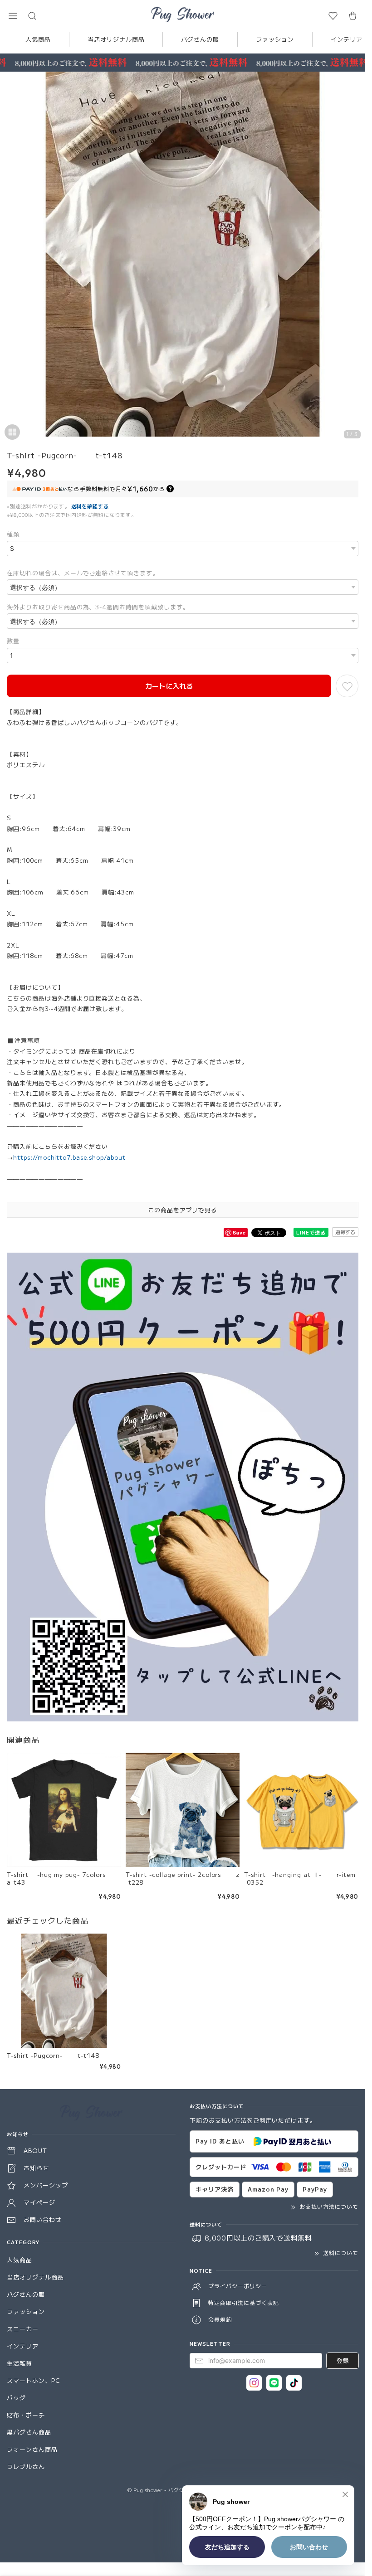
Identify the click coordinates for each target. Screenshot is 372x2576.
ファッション (275, 39)
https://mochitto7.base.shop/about (69, 1157)
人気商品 (38, 39)
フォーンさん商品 (32, 2449)
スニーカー (23, 2329)
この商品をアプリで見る (183, 1210)
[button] (13, 16)
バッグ (16, 2398)
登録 (343, 2360)
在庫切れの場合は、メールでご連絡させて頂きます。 (83, 573)
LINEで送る (311, 1232)
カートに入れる (169, 686)
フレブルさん (26, 2467)
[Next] (356, 259)
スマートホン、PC (34, 2380)
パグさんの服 (200, 39)
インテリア (23, 2346)
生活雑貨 (20, 2363)
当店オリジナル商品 (116, 39)
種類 (13, 534)
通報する (345, 1232)
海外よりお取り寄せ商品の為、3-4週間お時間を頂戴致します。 (98, 607)
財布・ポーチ (26, 2415)
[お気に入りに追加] (347, 686)
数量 (13, 641)
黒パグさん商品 (29, 2432)
